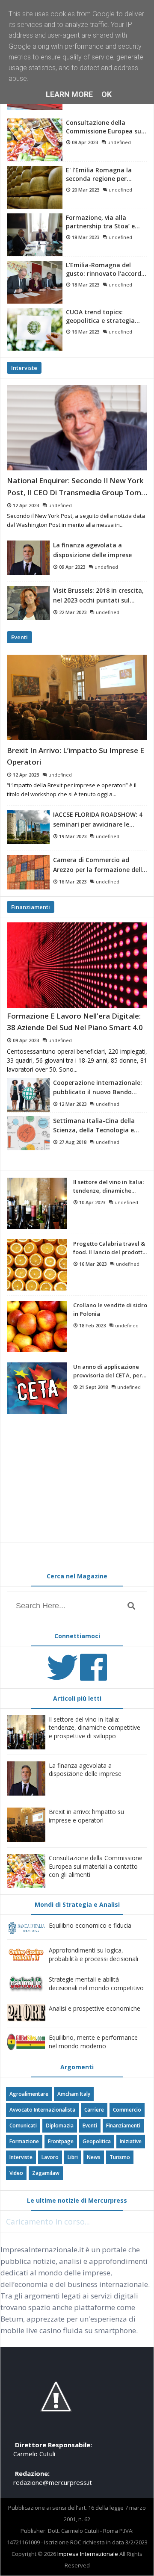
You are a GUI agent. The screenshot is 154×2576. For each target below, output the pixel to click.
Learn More (69, 94)
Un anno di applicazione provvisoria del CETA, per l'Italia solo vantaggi (108, 1372)
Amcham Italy (74, 2094)
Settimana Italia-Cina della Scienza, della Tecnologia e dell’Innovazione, (94, 1126)
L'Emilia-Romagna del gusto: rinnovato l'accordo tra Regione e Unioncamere (105, 269)
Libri (73, 2157)
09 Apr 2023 (72, 567)
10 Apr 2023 (92, 1202)
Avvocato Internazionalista (42, 2110)
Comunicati (23, 2125)
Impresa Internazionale (88, 2554)
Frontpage (61, 2141)
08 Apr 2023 (85, 142)
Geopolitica (97, 2141)
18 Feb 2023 (92, 1325)
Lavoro (50, 2157)
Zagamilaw (46, 2173)
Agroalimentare (29, 2094)
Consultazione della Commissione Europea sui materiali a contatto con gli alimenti (104, 127)
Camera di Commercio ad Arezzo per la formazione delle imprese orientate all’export (99, 865)
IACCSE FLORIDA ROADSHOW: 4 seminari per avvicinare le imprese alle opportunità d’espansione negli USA (98, 820)
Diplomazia (60, 2125)
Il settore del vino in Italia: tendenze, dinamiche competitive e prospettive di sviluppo (108, 1187)
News (94, 2157)
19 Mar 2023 (73, 836)
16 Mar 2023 (86, 332)
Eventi (19, 637)
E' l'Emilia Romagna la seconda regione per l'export (99, 174)
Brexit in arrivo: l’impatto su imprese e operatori (76, 756)
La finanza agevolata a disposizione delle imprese (92, 550)
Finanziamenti (31, 907)
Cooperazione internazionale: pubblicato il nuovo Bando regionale (98, 1088)
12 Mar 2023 (73, 1104)
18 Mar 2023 (86, 237)
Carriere (94, 2110)
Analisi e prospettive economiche (95, 2008)
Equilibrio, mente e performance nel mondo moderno (93, 2042)
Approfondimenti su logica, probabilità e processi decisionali (93, 1954)
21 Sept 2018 (93, 1387)
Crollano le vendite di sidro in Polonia (110, 1310)
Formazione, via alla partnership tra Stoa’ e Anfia (100, 222)
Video (16, 2173)
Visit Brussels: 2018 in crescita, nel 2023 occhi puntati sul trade (98, 596)
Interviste (24, 368)
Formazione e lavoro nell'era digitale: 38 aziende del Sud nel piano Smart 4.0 (75, 1022)
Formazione (24, 2141)
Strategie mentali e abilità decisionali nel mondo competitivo (96, 1984)
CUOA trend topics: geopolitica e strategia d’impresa (100, 316)
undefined (119, 142)
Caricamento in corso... (48, 2222)
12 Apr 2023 (26, 505)
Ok (107, 94)
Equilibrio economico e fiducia (90, 1925)
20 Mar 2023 (86, 190)
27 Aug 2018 (73, 1142)
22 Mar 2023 (73, 612)
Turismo (120, 2157)
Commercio (127, 2110)
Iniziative (131, 2141)
